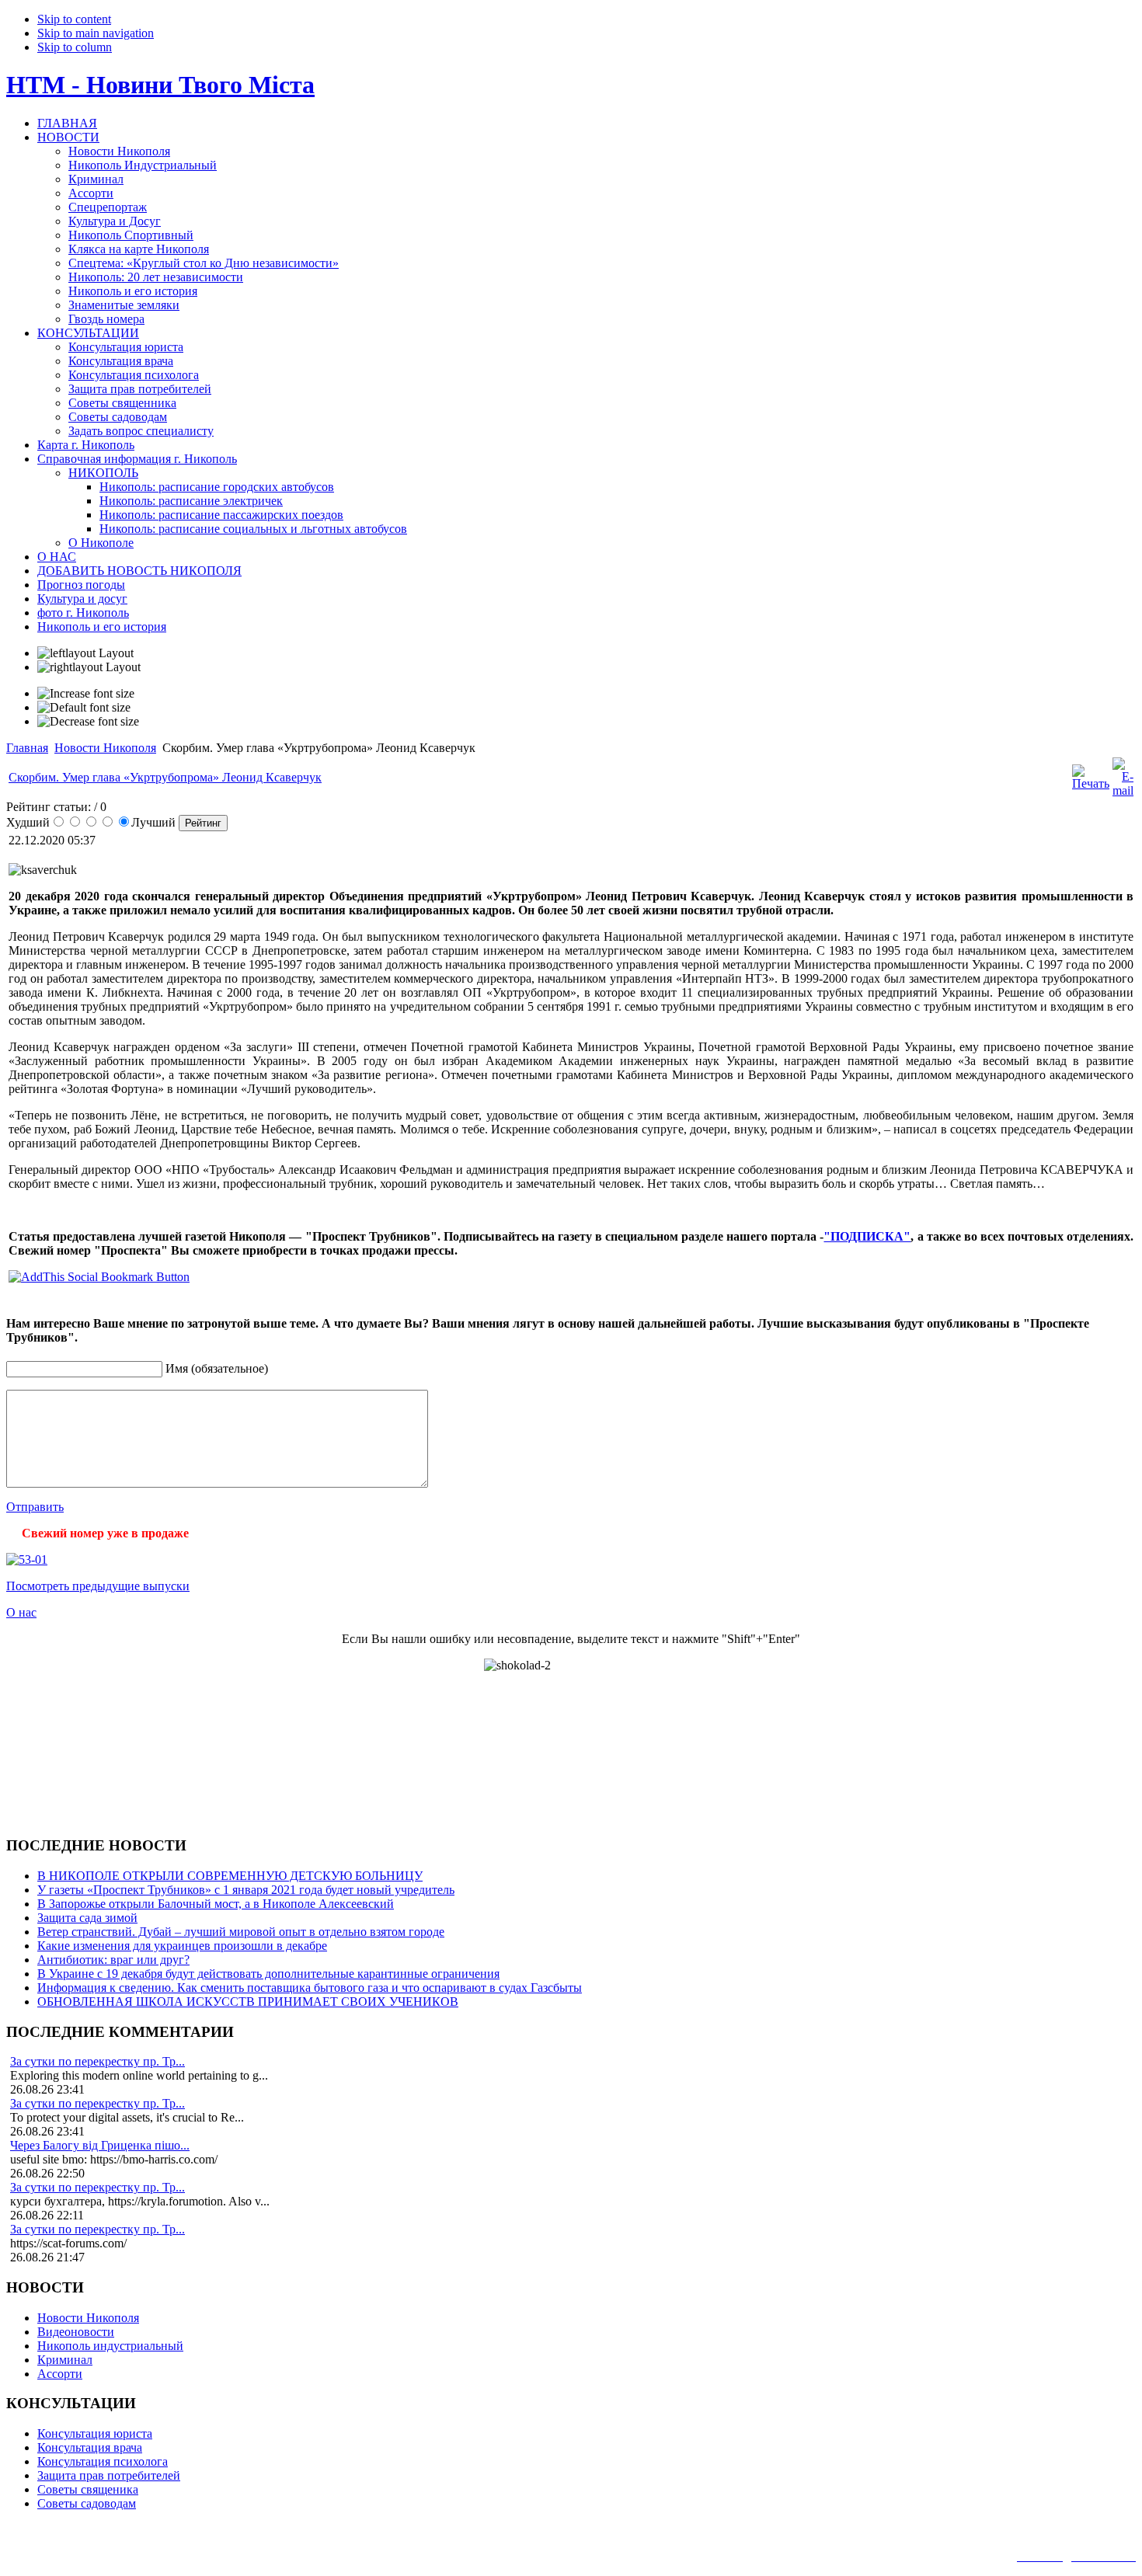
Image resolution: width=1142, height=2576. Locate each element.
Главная (27, 748)
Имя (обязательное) (217, 1368)
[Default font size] (84, 708)
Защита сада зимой (87, 1918)
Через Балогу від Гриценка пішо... (100, 2145)
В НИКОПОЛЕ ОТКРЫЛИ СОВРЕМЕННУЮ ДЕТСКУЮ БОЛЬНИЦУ (230, 1876)
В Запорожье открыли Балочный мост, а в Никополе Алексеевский (216, 1904)
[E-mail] (1123, 790)
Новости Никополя (105, 748)
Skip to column (75, 47)
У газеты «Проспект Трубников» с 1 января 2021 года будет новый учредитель (246, 1890)
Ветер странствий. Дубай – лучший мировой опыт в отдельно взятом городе (241, 1932)
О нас (21, 1612)
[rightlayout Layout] (89, 667)
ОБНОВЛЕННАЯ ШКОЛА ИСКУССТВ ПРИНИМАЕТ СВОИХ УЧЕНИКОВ (248, 2002)
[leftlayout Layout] (85, 653)
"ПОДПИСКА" (867, 1236)
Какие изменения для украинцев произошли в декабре (182, 1946)
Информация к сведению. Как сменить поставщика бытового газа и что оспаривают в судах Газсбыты (310, 1988)
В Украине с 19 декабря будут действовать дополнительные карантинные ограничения (268, 1974)
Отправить (35, 1507)
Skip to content (74, 19)
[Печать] (1091, 783)
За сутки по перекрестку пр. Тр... (97, 2061)
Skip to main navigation (96, 33)
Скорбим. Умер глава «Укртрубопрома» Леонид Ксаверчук (165, 777)
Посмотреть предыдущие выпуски (98, 1586)
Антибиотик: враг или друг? (113, 1960)
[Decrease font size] (88, 722)
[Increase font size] (86, 694)
